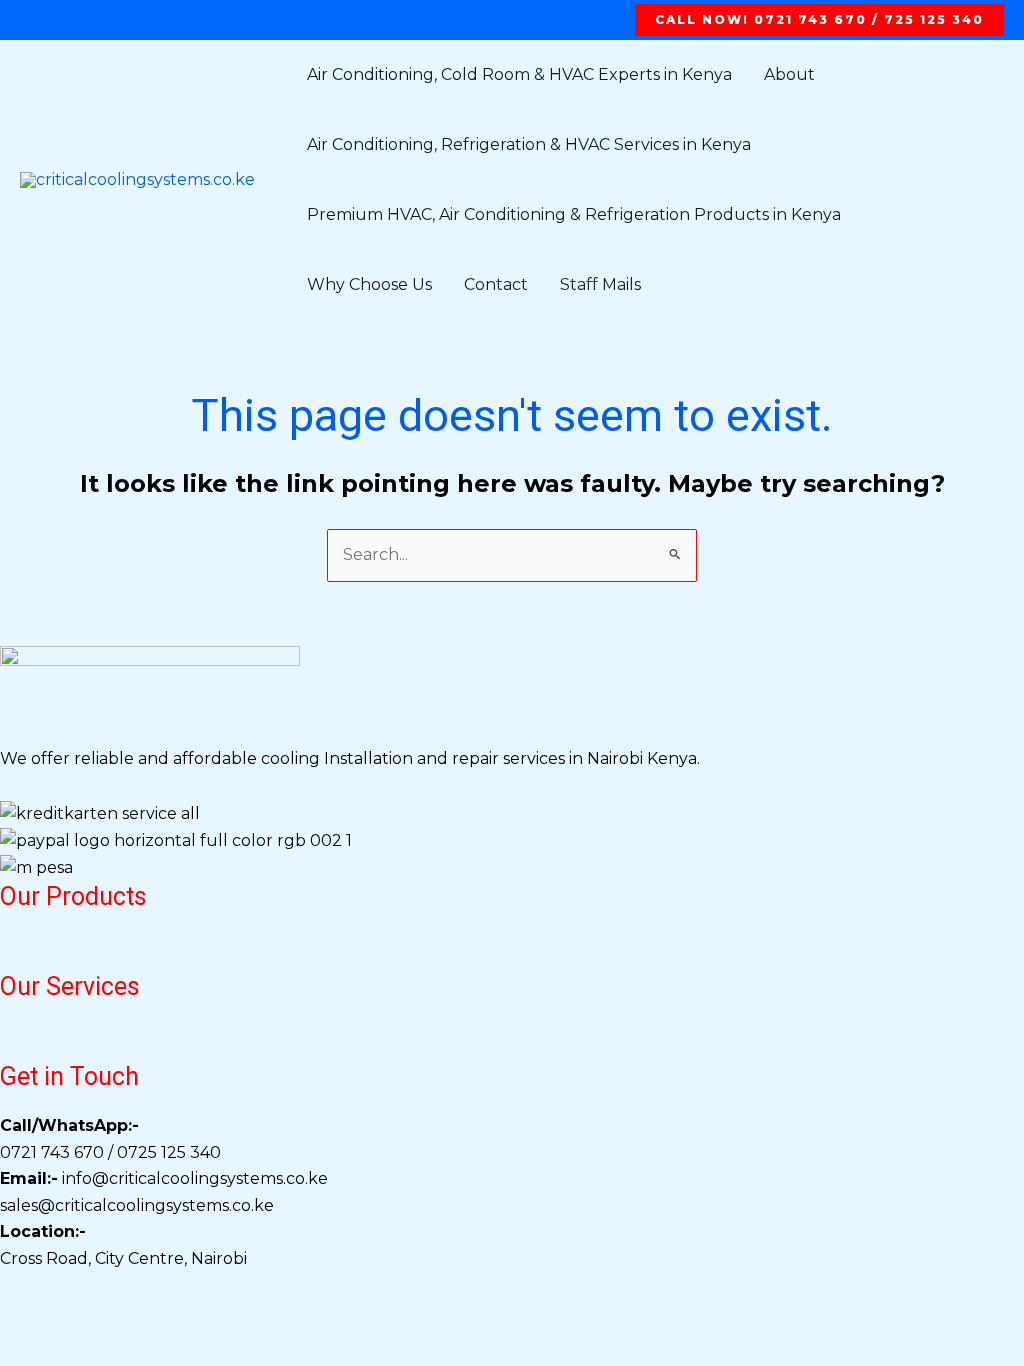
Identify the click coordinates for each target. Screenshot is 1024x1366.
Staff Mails (600, 284)
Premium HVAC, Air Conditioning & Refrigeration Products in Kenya (574, 214)
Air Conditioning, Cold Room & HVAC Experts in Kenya (519, 74)
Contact (496, 284)
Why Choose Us (369, 284)
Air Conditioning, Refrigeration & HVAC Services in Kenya (529, 144)
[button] (819, 20)
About (789, 74)
